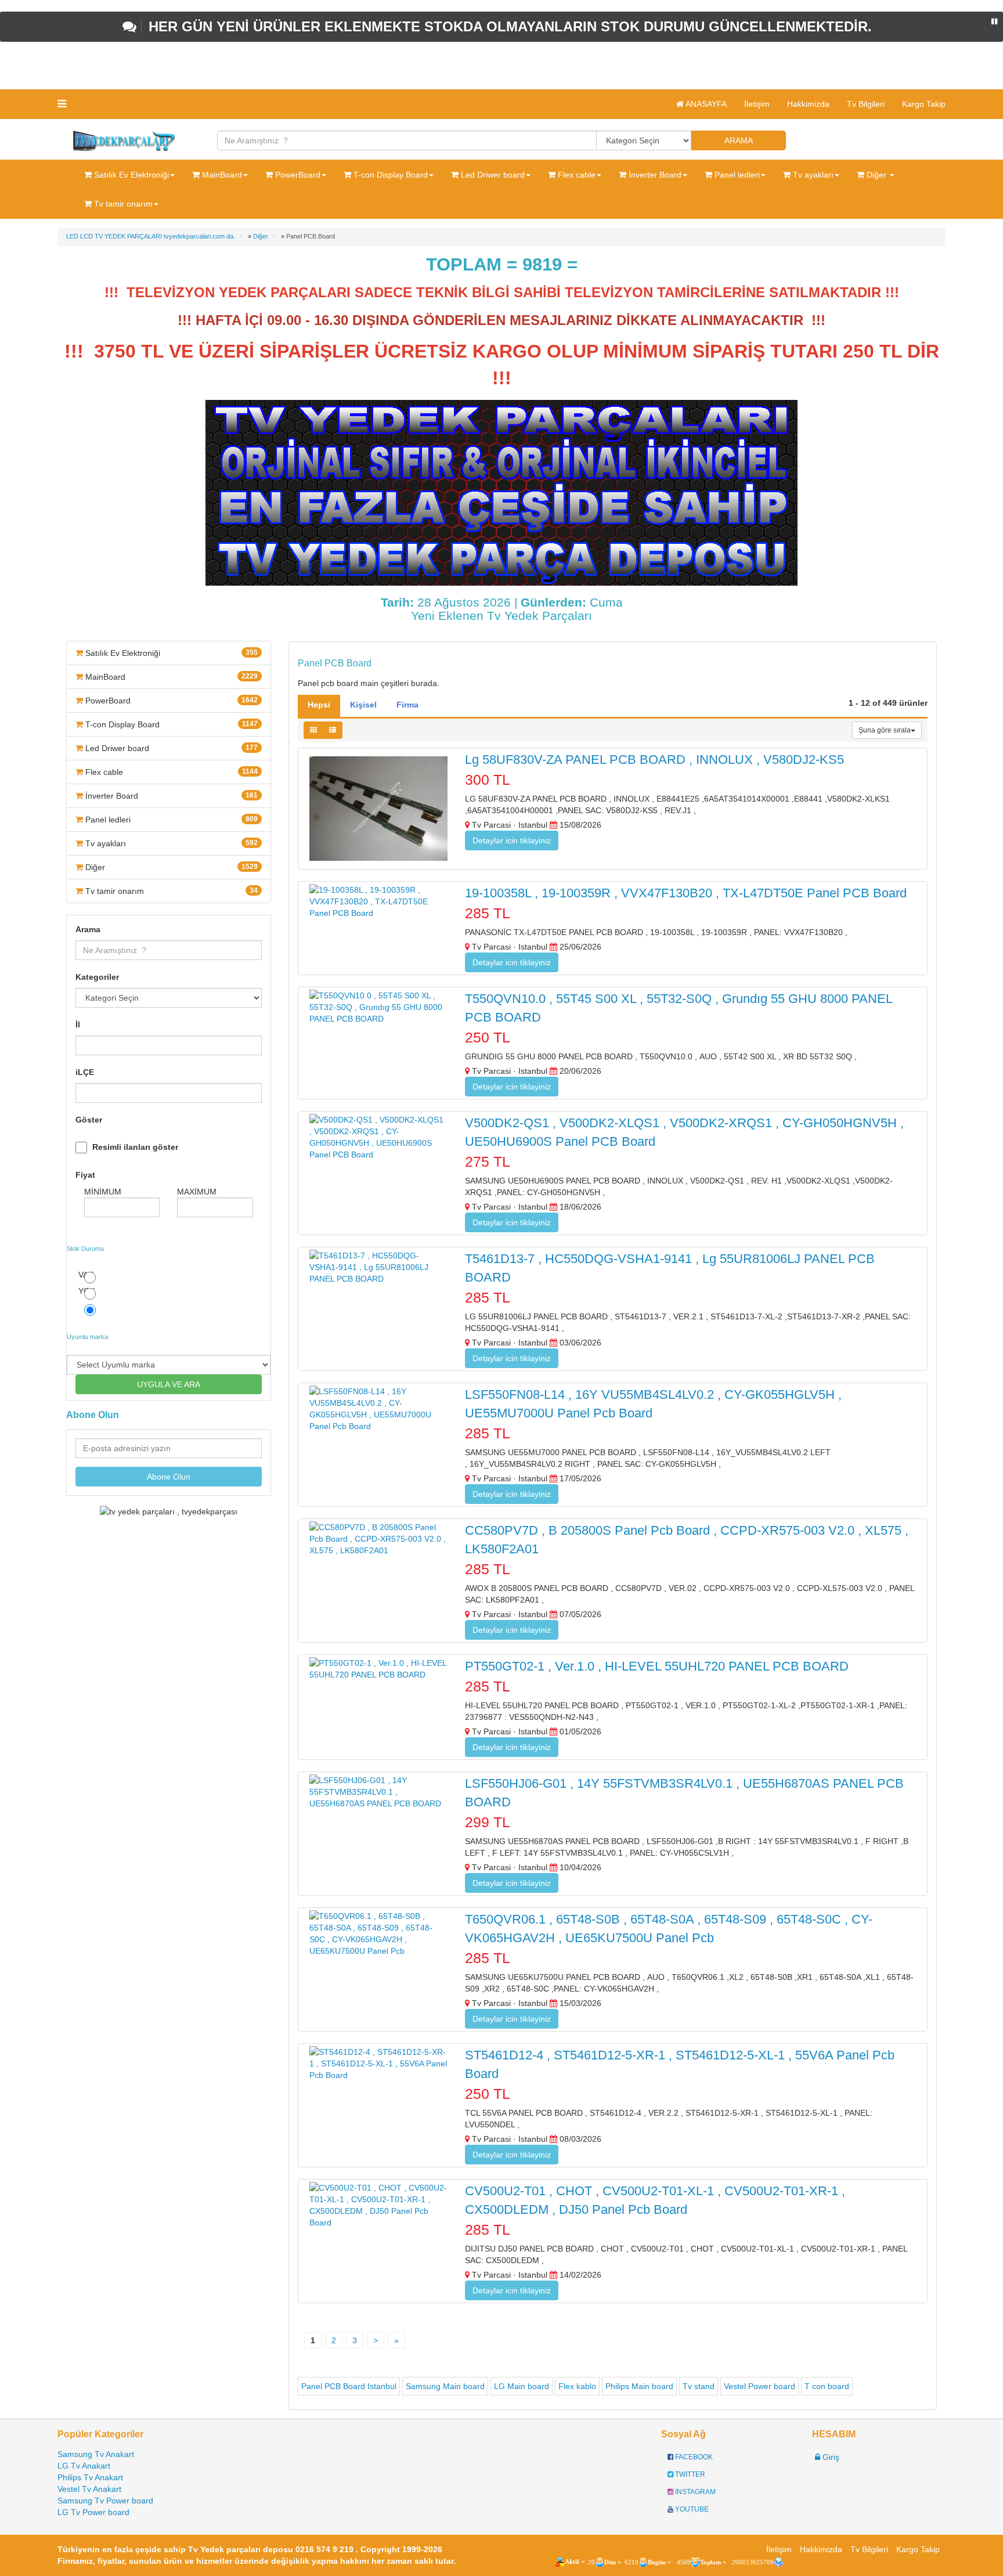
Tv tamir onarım (170, 891)
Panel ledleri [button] (736, 175)
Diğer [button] (876, 175)
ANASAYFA (705, 104)
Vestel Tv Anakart (89, 2489)
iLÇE (85, 1072)
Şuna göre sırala (885, 730)
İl (78, 1024)
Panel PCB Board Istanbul (349, 2386)
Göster (89, 1120)
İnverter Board (170, 796)
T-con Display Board (170, 724)
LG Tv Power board (93, 2512)
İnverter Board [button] (654, 175)
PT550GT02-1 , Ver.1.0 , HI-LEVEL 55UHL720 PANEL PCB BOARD (657, 1666)
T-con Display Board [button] (389, 175)
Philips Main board (639, 2386)
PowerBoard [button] (297, 175)
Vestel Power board (760, 2386)
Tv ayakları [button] (812, 175)
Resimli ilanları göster (135, 1147)
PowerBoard (170, 701)
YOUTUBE (691, 2509)
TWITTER (689, 2474)
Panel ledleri (170, 820)
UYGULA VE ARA (169, 1384)
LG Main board (522, 2386)
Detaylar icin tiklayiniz (512, 840)
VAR (86, 1275)
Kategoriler (97, 977)
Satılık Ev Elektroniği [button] (130, 175)
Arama (88, 929)
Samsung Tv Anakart (96, 2454)
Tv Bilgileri (866, 104)
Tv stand (699, 2386)
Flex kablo (577, 2386)
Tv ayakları (170, 843)
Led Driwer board (170, 748)
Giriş (830, 2457)
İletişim (757, 104)
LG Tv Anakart (84, 2466)
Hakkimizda (808, 104)
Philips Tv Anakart (90, 2477)
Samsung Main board (445, 2386)
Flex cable (170, 772)
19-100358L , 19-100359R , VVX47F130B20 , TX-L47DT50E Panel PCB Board (686, 893)
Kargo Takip (924, 104)
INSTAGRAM (694, 2492)
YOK (87, 1291)
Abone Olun (169, 1477)
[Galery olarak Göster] (313, 730)
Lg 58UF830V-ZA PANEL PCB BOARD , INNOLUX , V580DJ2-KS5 (654, 760)
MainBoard (170, 677)
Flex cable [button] (576, 175)
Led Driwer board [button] (492, 175)
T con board (827, 2386)
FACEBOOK (693, 2457)
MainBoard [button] (221, 175)
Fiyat (85, 1175)
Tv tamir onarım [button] (122, 204)
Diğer (170, 867)
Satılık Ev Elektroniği (170, 653)
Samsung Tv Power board (105, 2501)
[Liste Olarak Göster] (333, 730)
